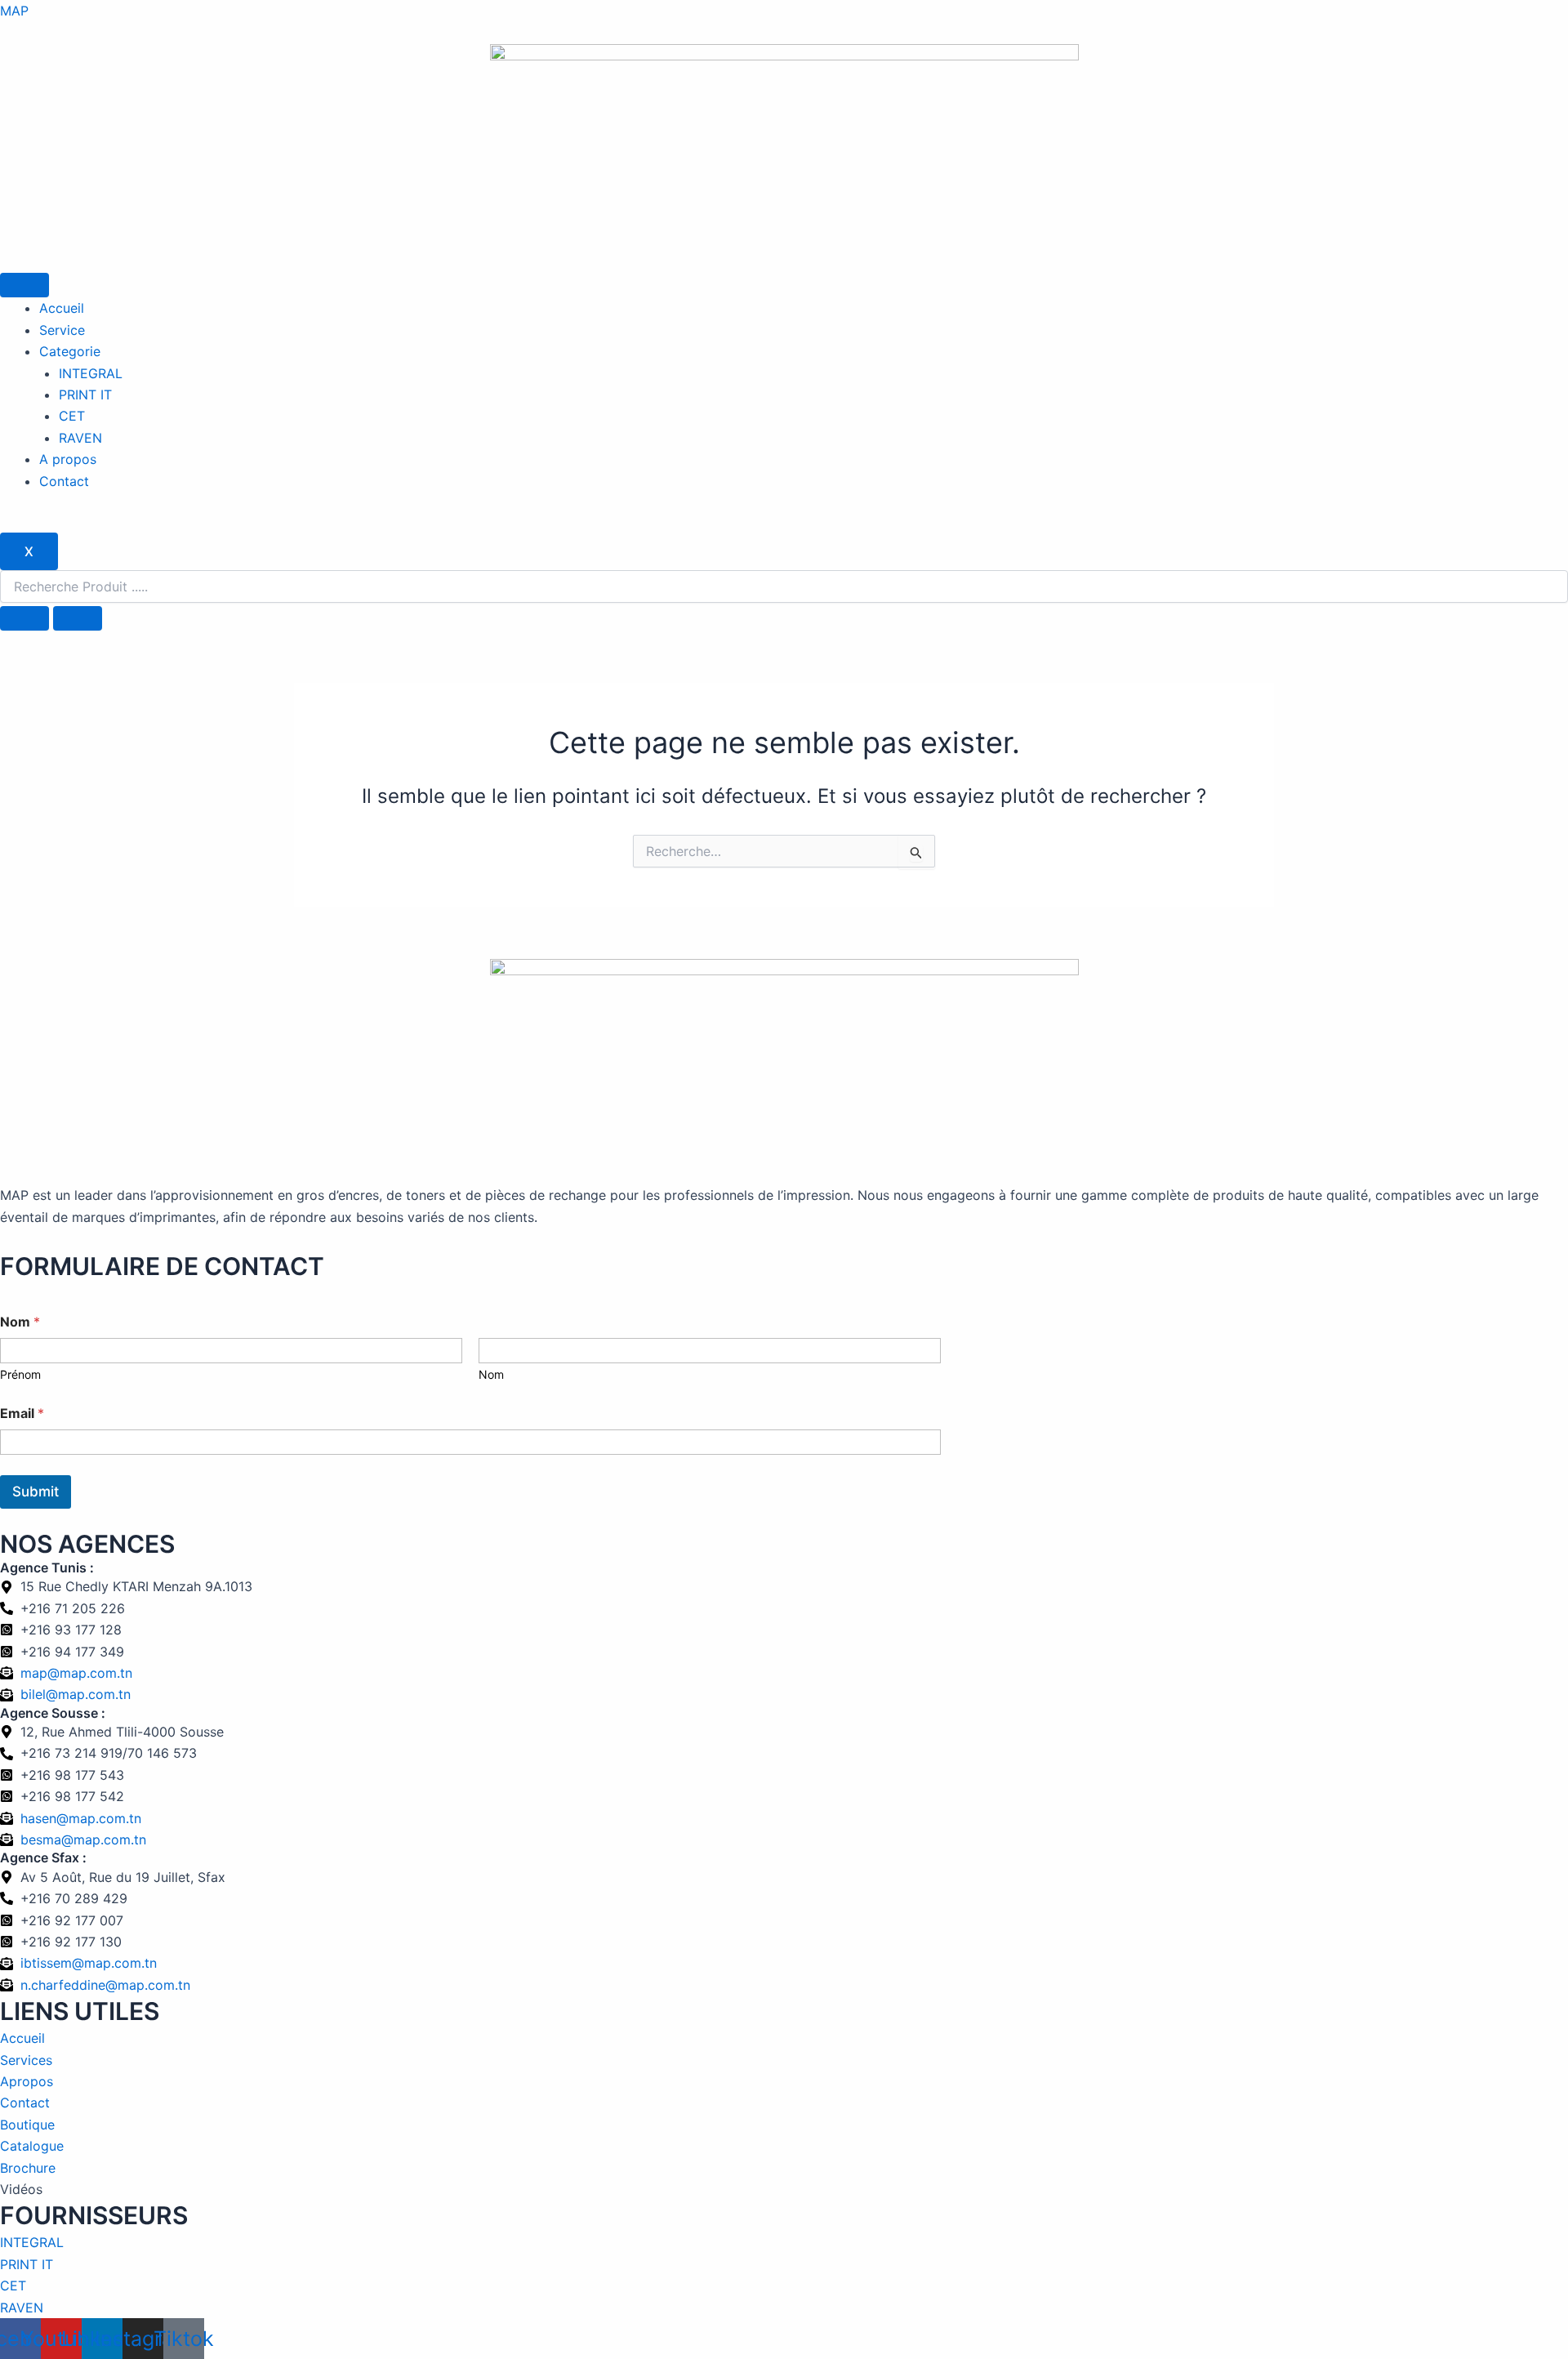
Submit (36, 1492)
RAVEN (80, 438)
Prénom (20, 1374)
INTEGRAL (91, 373)
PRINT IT (85, 395)
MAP (14, 11)
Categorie (70, 351)
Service (62, 330)
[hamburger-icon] (24, 285)
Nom (491, 1374)
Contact (64, 481)
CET (72, 416)
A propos (68, 459)
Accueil (62, 308)
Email (22, 1414)
